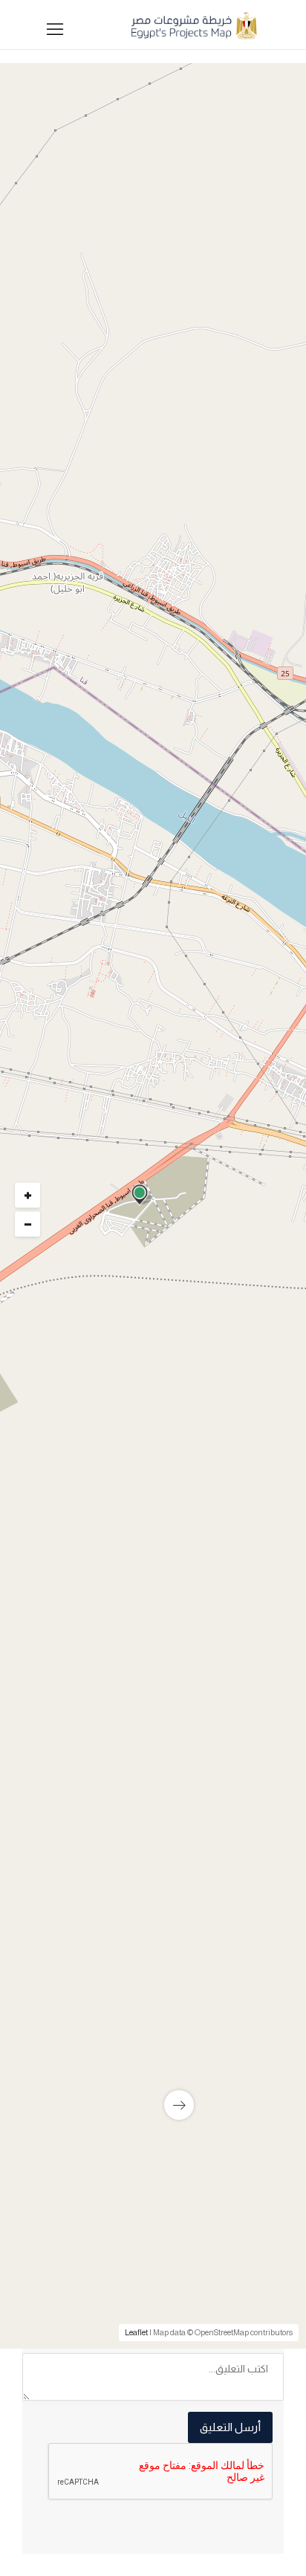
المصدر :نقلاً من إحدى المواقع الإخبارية (181, 1690)
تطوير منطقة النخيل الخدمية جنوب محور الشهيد (174, 2057)
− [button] (28, 1224)
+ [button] (28, 1195)
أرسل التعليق (230, 2427)
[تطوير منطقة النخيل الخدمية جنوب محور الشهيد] (153, 1972)
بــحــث (150, 783)
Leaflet (136, 2332)
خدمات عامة (237, 1356)
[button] (149, 591)
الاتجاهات (61, 1712)
